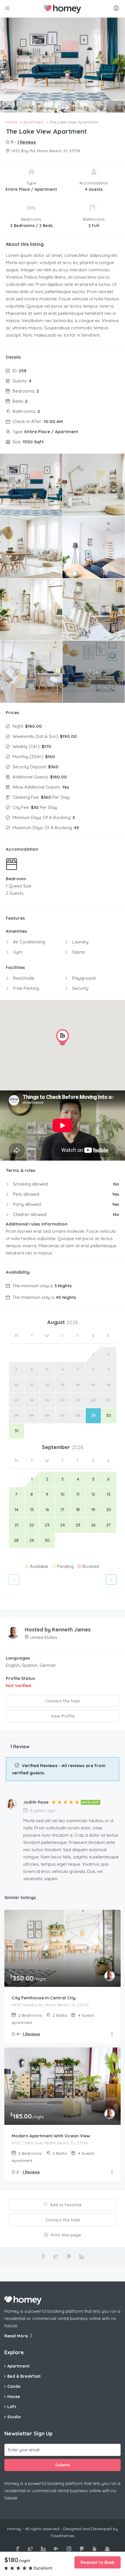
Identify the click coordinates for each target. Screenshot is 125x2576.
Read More (17, 2336)
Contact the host (63, 1701)
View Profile (63, 1716)
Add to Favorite (65, 2205)
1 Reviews (27, 142)
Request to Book (98, 2562)
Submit (63, 2465)
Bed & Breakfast (24, 2376)
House (14, 2397)
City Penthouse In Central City (44, 1998)
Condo (14, 2386)
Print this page (65, 2235)
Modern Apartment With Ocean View (51, 2136)
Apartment (18, 2366)
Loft (12, 2407)
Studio (14, 2417)
